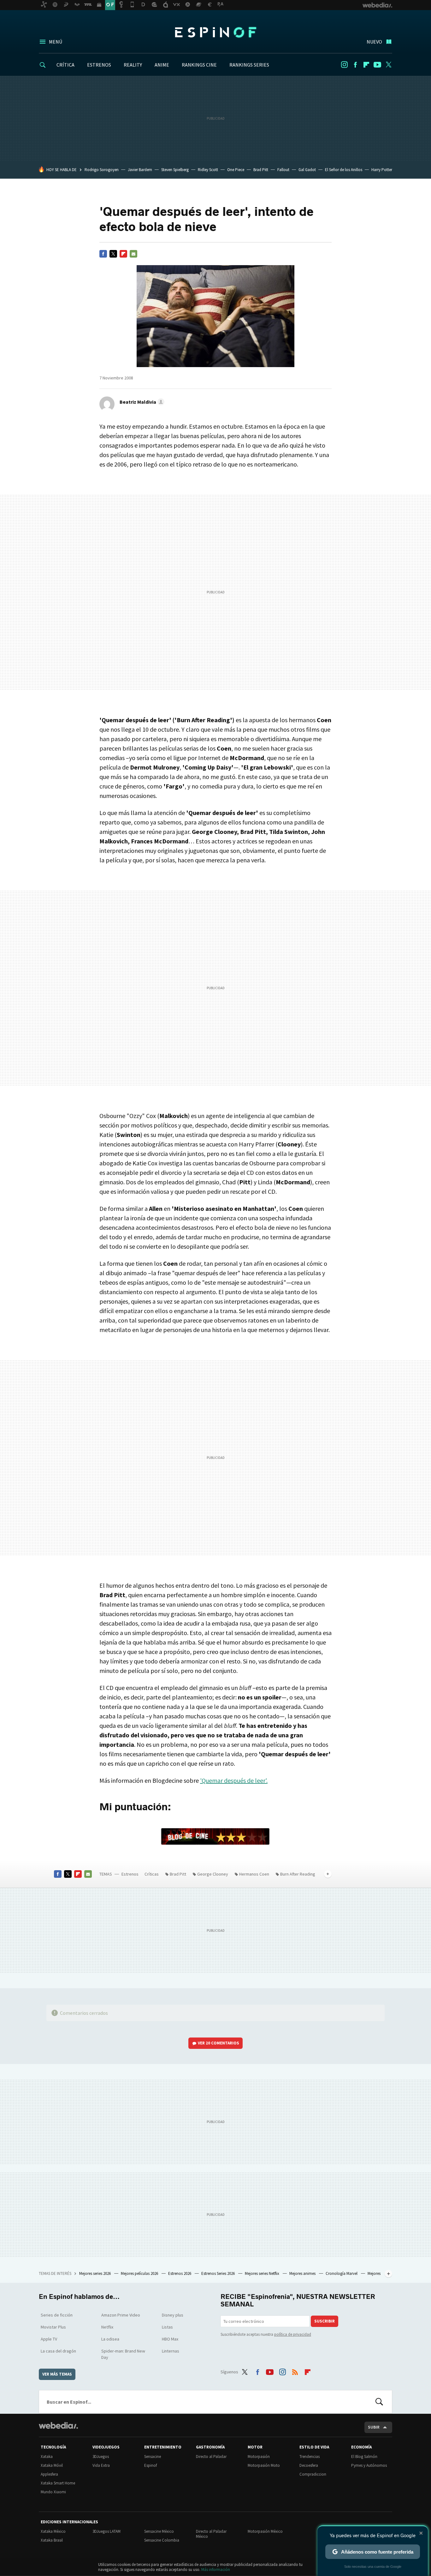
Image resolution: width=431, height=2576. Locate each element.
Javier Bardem (140, 170)
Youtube (377, 65)
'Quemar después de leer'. (234, 1780)
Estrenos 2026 (180, 2273)
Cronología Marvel (342, 2273)
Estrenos (130, 1874)
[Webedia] (58, 2425)
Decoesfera (309, 2465)
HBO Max (170, 2339)
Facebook (355, 65)
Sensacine (153, 2457)
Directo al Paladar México (211, 2534)
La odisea (110, 2339)
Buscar (379, 2402)
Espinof (215, 32)
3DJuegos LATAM (106, 2531)
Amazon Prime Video (121, 2315)
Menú (56, 42)
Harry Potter (382, 170)
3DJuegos (101, 2457)
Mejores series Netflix (263, 2273)
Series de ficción (57, 2315)
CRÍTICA (65, 65)
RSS (295, 2371)
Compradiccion (313, 2474)
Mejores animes (303, 2273)
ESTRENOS (99, 65)
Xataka (47, 2457)
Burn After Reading (298, 1874)
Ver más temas (57, 2374)
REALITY (133, 65)
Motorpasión (259, 2457)
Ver (218, 2043)
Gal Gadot (307, 170)
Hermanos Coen (254, 1874)
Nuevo (374, 42)
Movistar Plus (53, 2327)
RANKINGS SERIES (249, 65)
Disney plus (173, 2315)
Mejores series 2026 (95, 2273)
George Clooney (213, 1874)
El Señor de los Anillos (344, 170)
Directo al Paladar (211, 2457)
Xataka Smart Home (58, 2483)
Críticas (152, 1874)
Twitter (388, 65)
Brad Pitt (261, 170)
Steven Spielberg (175, 170)
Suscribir (325, 2321)
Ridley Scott (208, 170)
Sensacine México (159, 2531)
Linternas (171, 2351)
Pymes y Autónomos (369, 2465)
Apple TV (49, 2339)
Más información (216, 2570)
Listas (167, 2327)
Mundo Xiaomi (53, 2492)
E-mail (133, 254)
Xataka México (53, 2531)
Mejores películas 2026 (140, 2273)
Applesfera (49, 2474)
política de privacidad (293, 2334)
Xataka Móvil (52, 2465)
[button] (141, 402)
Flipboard (366, 65)
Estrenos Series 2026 (218, 2273)
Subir (374, 2427)
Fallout (283, 170)
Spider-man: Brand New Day (123, 2354)
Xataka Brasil (52, 2540)
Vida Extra (101, 2465)
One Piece (236, 170)
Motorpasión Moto (264, 2465)
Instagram (344, 65)
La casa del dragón (58, 2351)
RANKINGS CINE (199, 65)
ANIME (162, 65)
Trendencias (310, 2457)
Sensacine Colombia (162, 2540)
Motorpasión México (265, 2531)
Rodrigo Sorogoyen (102, 170)
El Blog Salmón (364, 2457)
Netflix (107, 2327)
